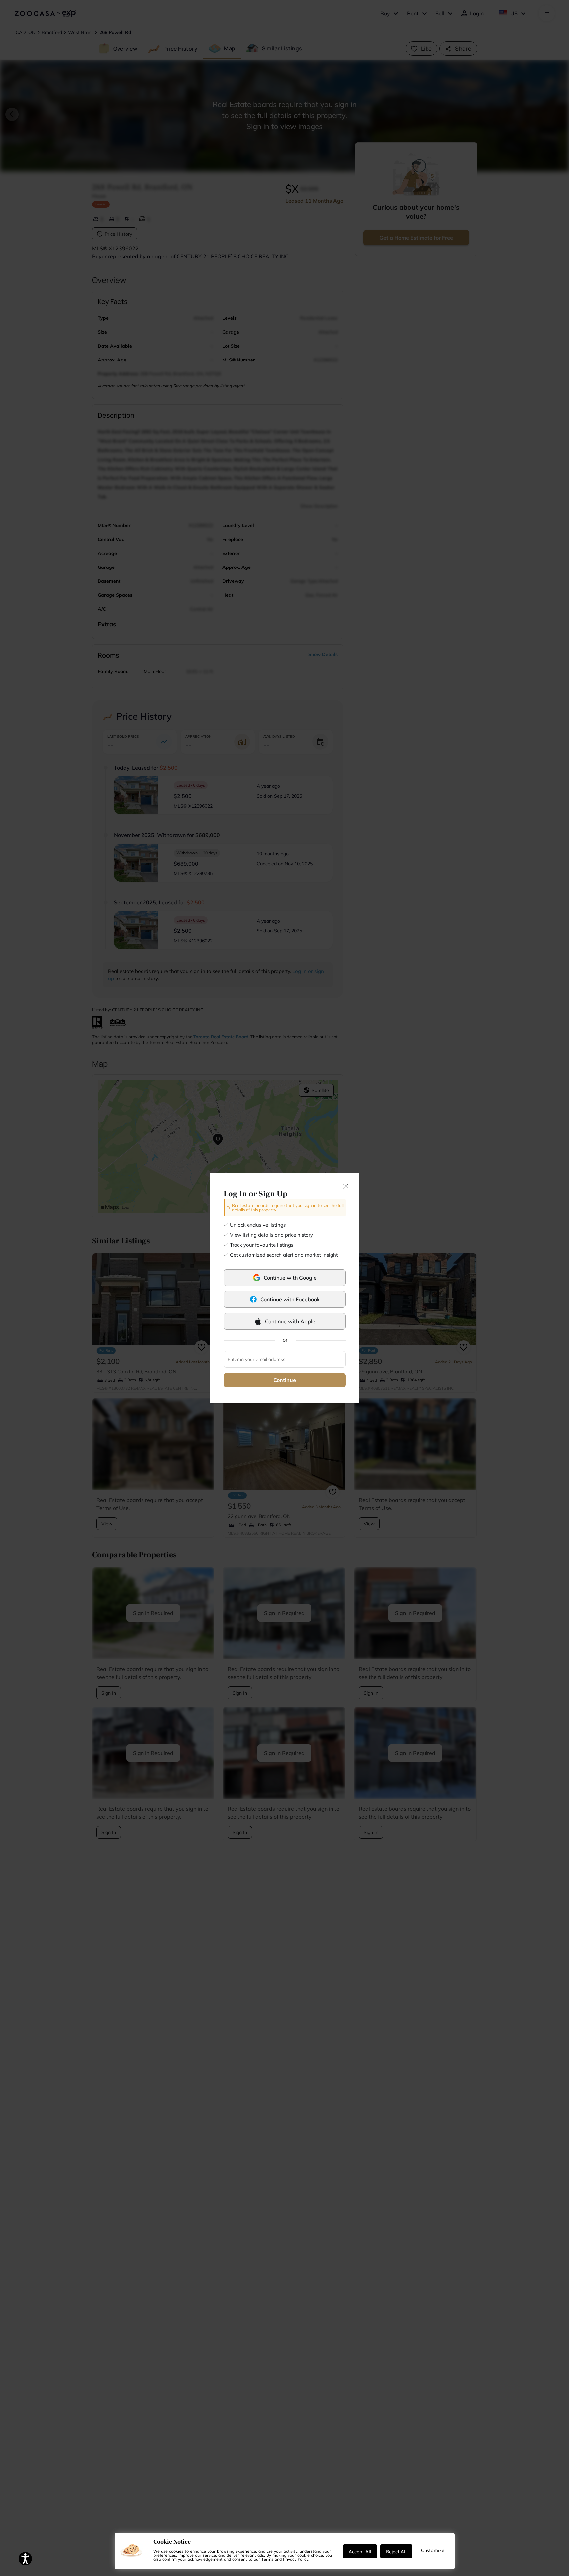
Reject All (396, 2551)
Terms (267, 2559)
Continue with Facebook (290, 1299)
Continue (285, 1380)
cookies (176, 2551)
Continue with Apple (290, 1321)
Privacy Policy (296, 2559)
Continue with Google (290, 1278)
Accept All (360, 2551)
